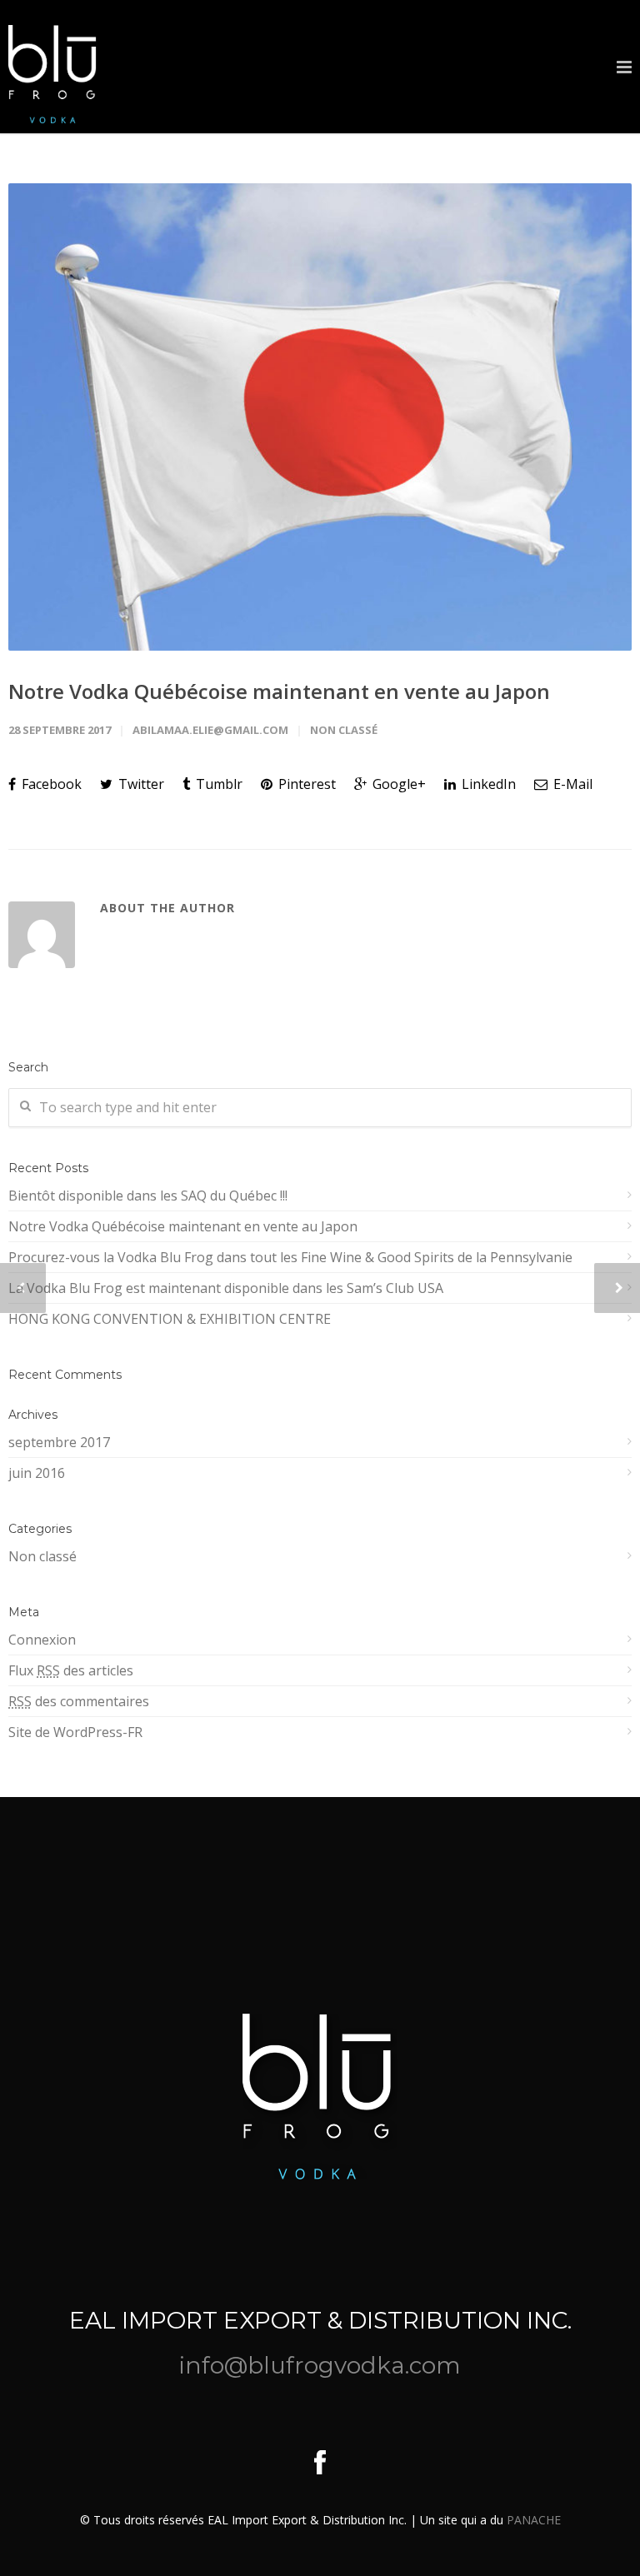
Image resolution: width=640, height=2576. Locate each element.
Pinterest (305, 784)
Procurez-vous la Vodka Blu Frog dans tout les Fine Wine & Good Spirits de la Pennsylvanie (290, 1257)
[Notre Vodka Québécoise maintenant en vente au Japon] (320, 417)
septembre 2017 (59, 1442)
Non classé (344, 730)
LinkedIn (487, 784)
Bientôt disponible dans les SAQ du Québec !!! (148, 1196)
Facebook (50, 784)
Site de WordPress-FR (75, 1732)
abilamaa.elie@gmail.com (210, 730)
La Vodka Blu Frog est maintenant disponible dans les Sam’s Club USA (226, 1288)
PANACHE (534, 2520)
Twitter (140, 784)
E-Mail (571, 784)
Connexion (42, 1640)
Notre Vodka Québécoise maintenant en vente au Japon (279, 691)
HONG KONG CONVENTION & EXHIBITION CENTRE (170, 1319)
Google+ (397, 784)
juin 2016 (37, 1473)
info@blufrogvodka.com (320, 2365)
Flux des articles (71, 1670)
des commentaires (79, 1701)
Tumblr (217, 784)
